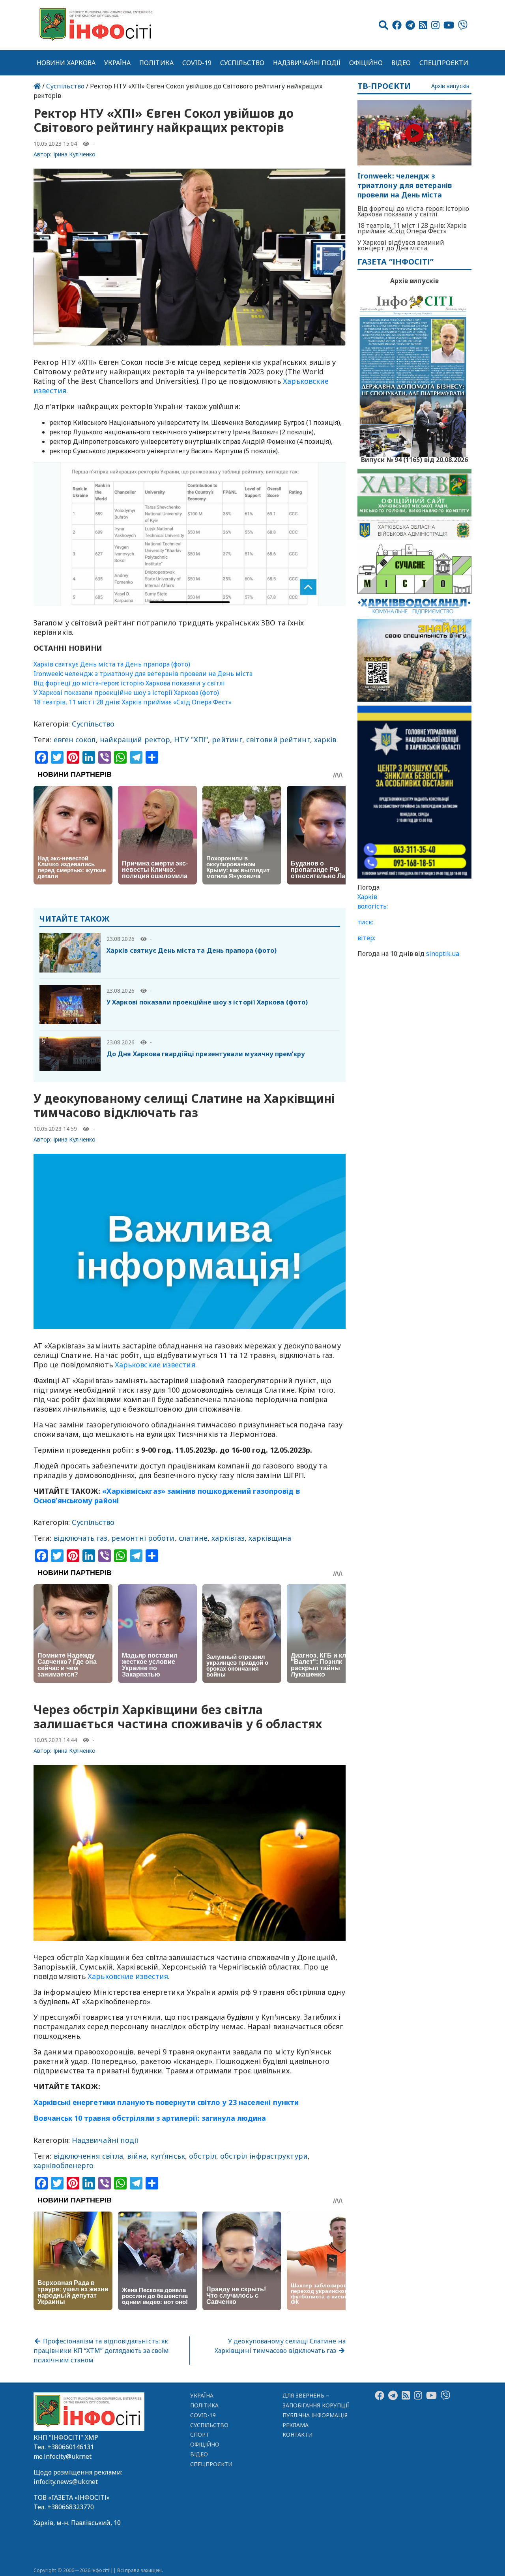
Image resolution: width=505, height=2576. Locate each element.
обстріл (203, 2156)
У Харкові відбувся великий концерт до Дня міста (401, 245)
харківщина (270, 1538)
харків (325, 740)
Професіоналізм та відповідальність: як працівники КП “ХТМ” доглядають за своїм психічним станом (101, 2351)
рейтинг (227, 740)
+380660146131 (71, 2447)
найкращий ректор (135, 740)
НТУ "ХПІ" (191, 740)
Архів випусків (450, 86)
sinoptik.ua (443, 954)
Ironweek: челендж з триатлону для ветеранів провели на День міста (143, 674)
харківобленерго (64, 2165)
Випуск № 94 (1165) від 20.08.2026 (414, 459)
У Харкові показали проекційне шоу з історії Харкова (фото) (126, 693)
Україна (118, 63)
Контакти (298, 2434)
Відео (401, 63)
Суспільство (242, 63)
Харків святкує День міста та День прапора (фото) (112, 664)
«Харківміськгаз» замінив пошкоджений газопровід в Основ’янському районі (167, 1496)
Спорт (200, 2434)
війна (137, 2156)
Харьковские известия (155, 1365)
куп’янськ (168, 2156)
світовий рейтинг (278, 740)
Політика (156, 63)
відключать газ (80, 1538)
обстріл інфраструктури (264, 2156)
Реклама (296, 2425)
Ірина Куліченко (75, 154)
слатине (193, 1538)
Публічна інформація (315, 2415)
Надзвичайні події (307, 63)
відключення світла (89, 2156)
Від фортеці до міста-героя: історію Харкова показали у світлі (129, 683)
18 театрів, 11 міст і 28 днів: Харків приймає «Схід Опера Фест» (133, 702)
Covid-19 (197, 63)
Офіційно (366, 63)
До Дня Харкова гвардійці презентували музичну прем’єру (206, 1054)
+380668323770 (71, 2507)
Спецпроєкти (444, 63)
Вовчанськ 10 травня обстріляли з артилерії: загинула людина (150, 2118)
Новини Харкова (66, 63)
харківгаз (228, 1538)
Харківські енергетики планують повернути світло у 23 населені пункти (166, 2102)
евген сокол (75, 740)
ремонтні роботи (143, 1538)
